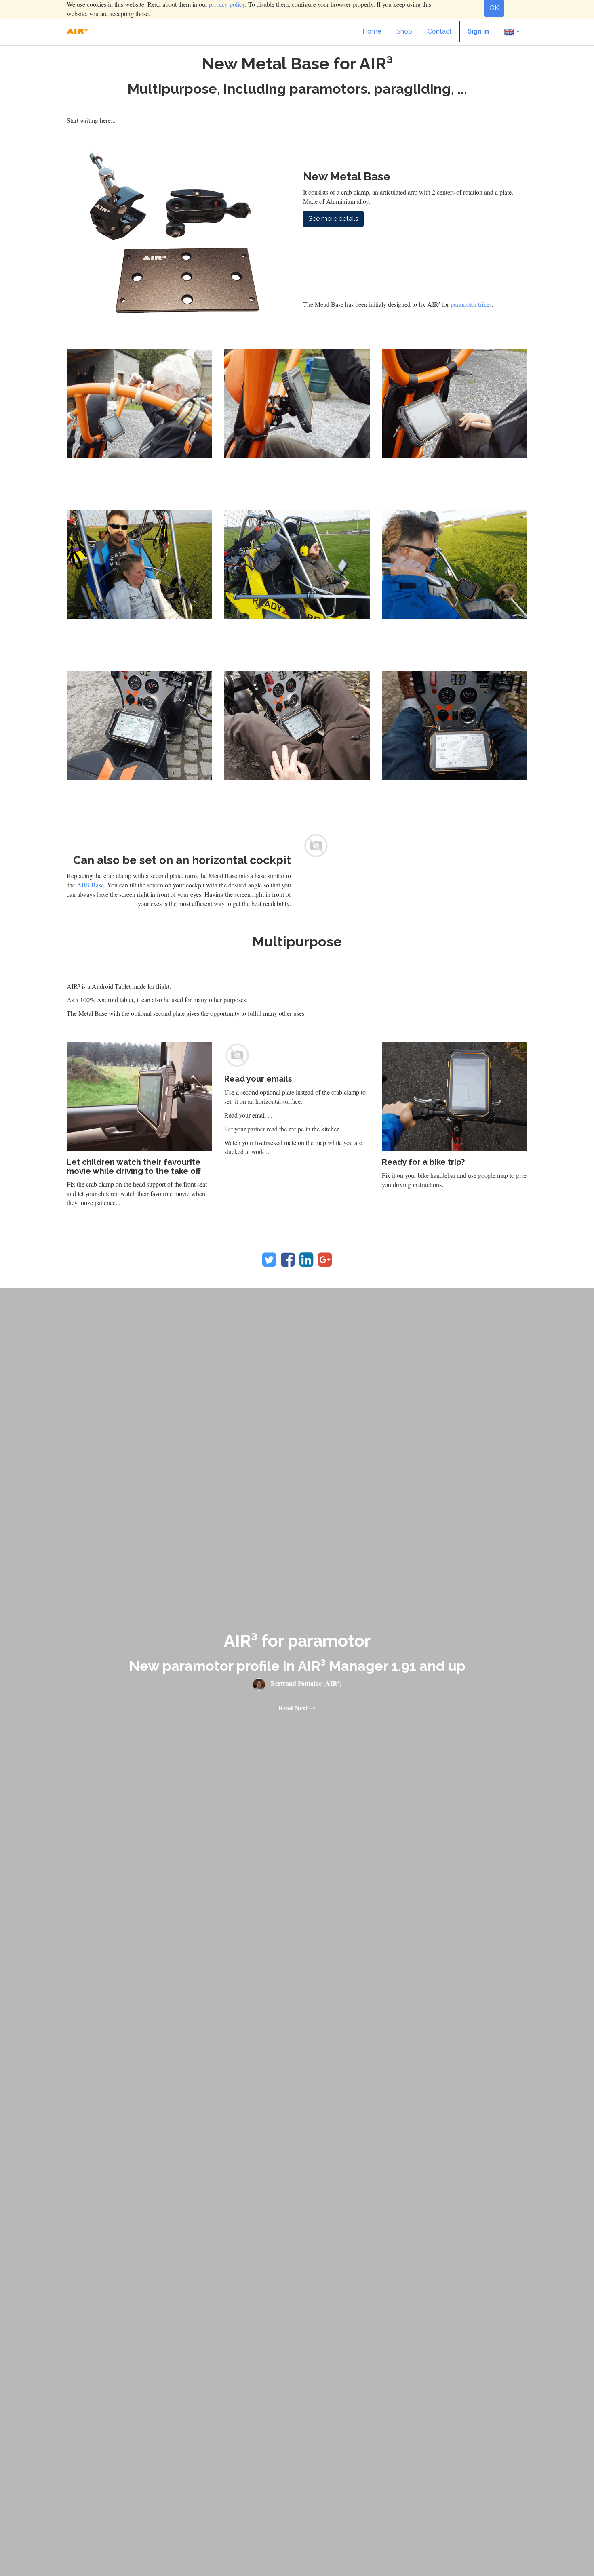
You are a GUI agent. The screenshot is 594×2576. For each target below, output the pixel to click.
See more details (333, 219)
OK (494, 8)
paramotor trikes (471, 304)
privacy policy (227, 4)
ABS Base (90, 885)
